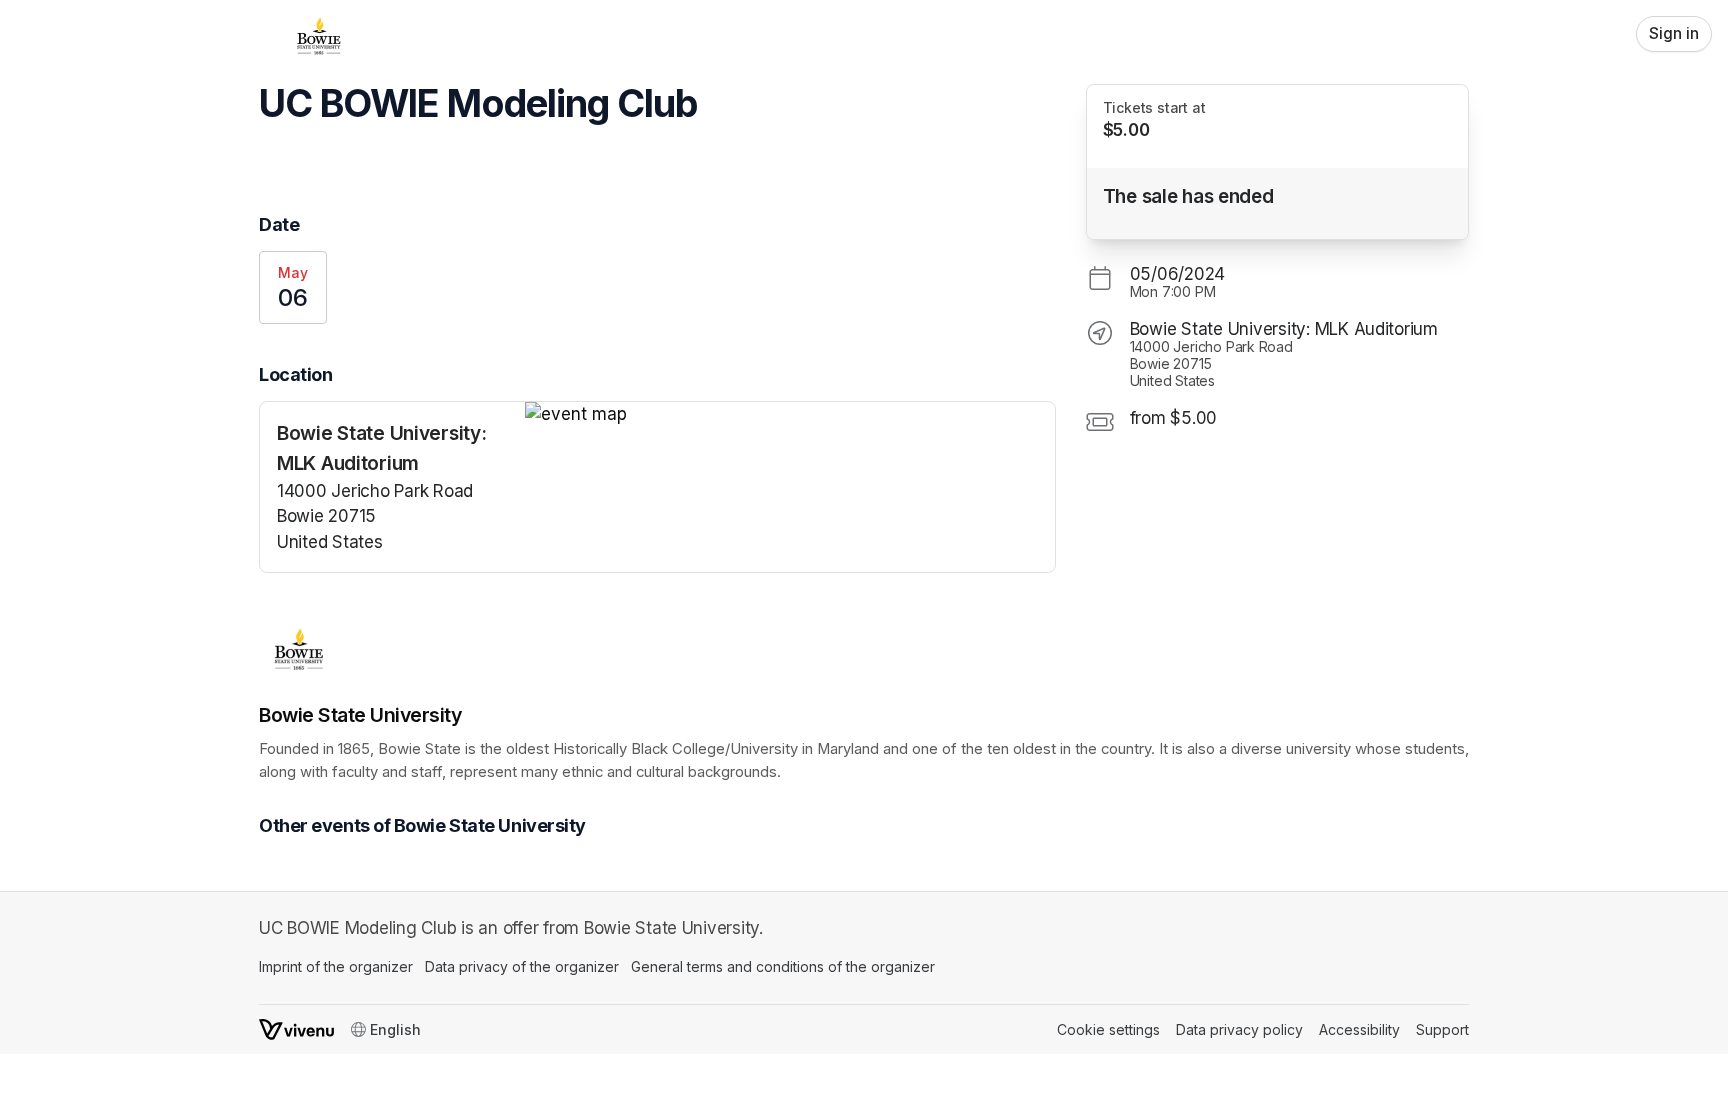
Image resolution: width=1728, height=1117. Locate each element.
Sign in (1674, 33)
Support (1442, 1029)
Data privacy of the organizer (522, 966)
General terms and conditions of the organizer (783, 966)
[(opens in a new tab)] (790, 415)
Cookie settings (1108, 1029)
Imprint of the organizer (336, 966)
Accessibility (1359, 1029)
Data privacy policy (1239, 1029)
